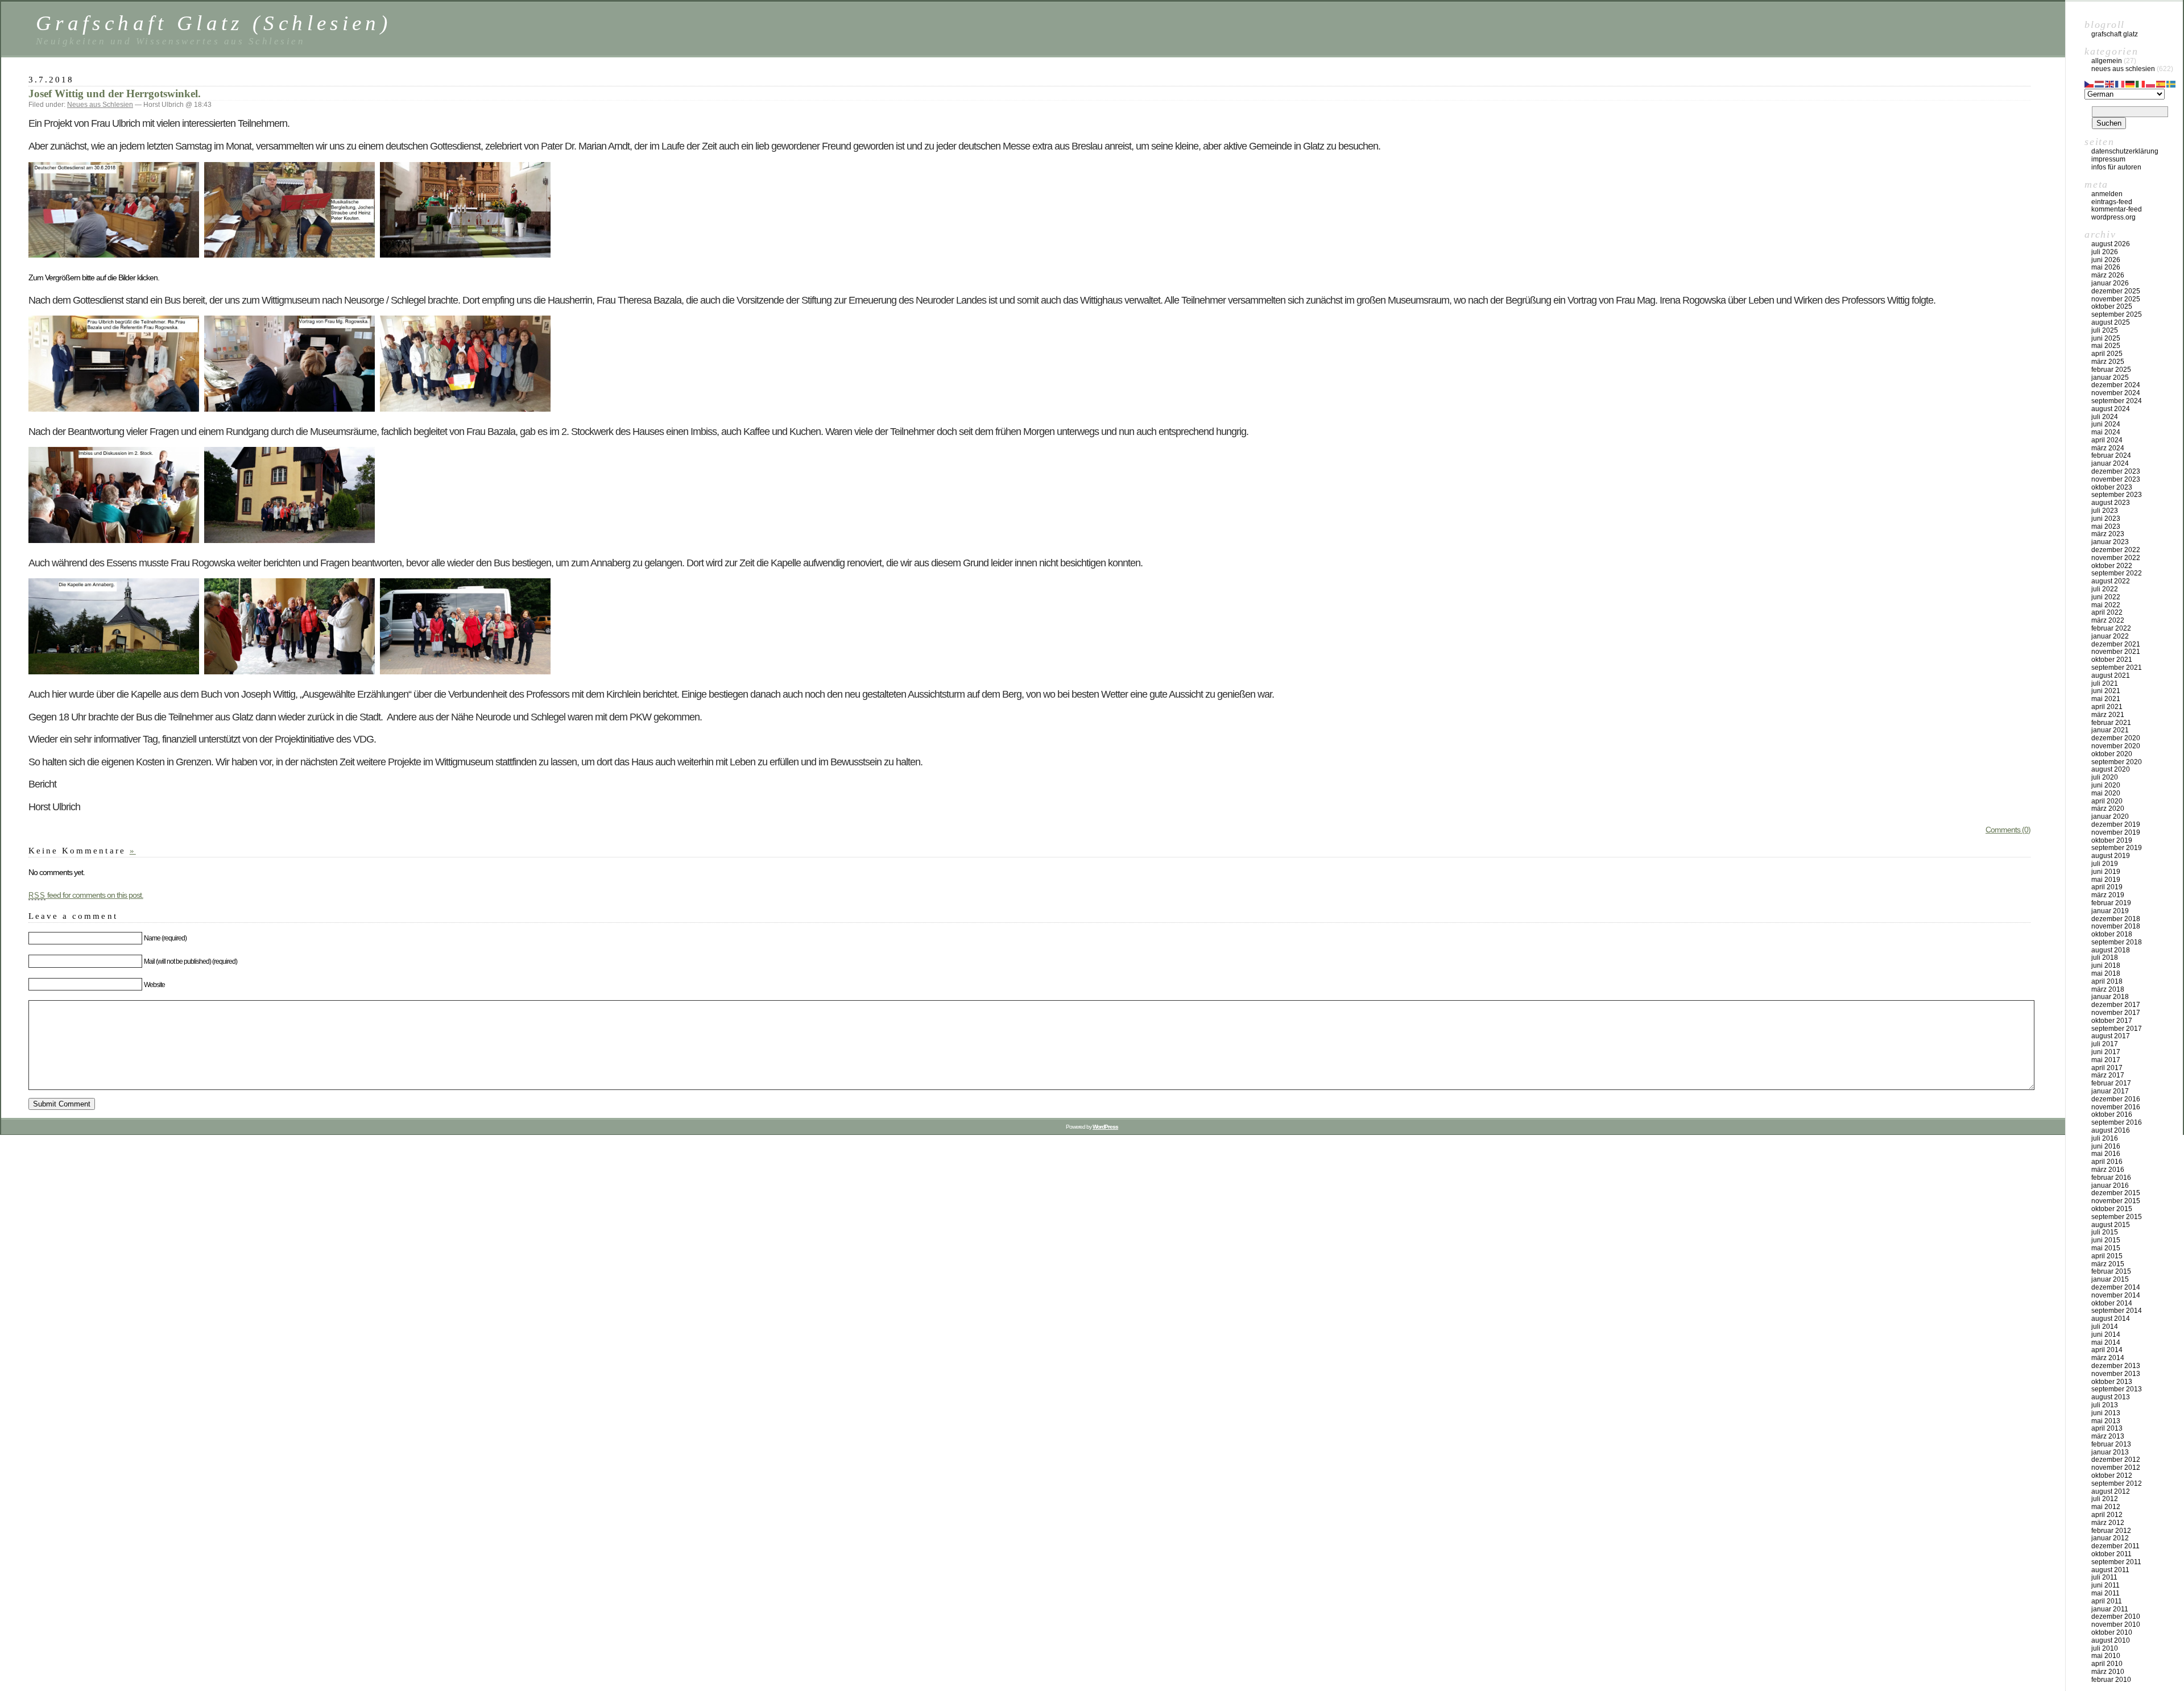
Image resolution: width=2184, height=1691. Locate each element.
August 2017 (2111, 1036)
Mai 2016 (2106, 1154)
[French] (2120, 83)
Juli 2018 (2105, 958)
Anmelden (2107, 194)
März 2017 (2108, 1075)
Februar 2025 (2111, 370)
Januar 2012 (2110, 1538)
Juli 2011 (2104, 1577)
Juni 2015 (2106, 1240)
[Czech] (2090, 83)
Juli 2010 (2105, 1648)
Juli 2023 (2105, 511)
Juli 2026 (2105, 252)
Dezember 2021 (2116, 644)
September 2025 (2117, 314)
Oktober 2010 (2112, 1632)
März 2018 (2108, 989)
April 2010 (2107, 1664)
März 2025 (2108, 362)
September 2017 (2117, 1029)
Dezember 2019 (2116, 824)
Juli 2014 (2105, 1327)
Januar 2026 (2110, 283)
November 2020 (2116, 746)
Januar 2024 (2110, 463)
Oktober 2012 (2112, 1476)
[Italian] (2141, 83)
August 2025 (2111, 322)
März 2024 (2108, 448)
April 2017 (2107, 1068)
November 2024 (2116, 393)
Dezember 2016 (2116, 1099)
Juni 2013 (2106, 1413)
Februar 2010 (2111, 1680)
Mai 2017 (2106, 1060)
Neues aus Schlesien (100, 105)
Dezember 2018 (2116, 919)
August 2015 (2111, 1225)
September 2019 (2117, 848)
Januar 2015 (2110, 1279)
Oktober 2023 (2112, 487)
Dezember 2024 (2116, 385)
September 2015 (2117, 1217)
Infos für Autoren (2116, 167)
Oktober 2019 (2112, 840)
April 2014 (2107, 1350)
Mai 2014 (2106, 1342)
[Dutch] (2100, 83)
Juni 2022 (2106, 597)
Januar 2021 (2110, 730)
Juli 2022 (2105, 589)
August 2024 (2111, 409)
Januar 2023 (2110, 542)
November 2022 (2116, 558)
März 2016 (2108, 1170)
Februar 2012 (2111, 1531)
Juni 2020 (2106, 785)
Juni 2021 (2106, 691)
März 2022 (2108, 620)
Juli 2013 (2105, 1405)
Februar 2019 (2111, 903)
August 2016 (2111, 1130)
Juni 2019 (2106, 872)
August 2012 (2111, 1491)
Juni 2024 (2106, 424)
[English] (2110, 83)
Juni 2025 (2106, 338)
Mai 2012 (2106, 1507)
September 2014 (2117, 1311)
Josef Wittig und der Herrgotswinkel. (115, 94)
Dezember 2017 (2116, 1005)
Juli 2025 (2105, 330)
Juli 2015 (2105, 1232)
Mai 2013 (2106, 1421)
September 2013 (2117, 1389)
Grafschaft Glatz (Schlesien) (214, 23)
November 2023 (2116, 479)
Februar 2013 (2111, 1444)
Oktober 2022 (2112, 566)
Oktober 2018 (2112, 934)
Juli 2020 (2105, 777)
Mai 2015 (2106, 1248)
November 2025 (2116, 299)
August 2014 (2111, 1319)
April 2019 (2107, 887)
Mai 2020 (2106, 793)
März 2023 (2108, 534)
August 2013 (2111, 1397)
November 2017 (2116, 1013)
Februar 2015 (2111, 1271)
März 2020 (2108, 809)
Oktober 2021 (2112, 660)
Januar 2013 (2110, 1452)
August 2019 (2111, 856)
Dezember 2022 (2116, 550)
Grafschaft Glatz (2115, 34)
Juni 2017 (2106, 1052)
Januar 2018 (2110, 997)
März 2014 (2108, 1358)
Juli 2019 (2105, 864)
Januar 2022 (2110, 636)
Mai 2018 (2106, 973)
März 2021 (2108, 715)
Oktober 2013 (2112, 1382)
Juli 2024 (2105, 417)
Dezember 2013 (2116, 1366)
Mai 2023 (2106, 527)
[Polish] (2151, 83)
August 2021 (2111, 675)
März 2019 (2108, 895)
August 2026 (2111, 244)
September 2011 (2116, 1562)
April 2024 (2107, 440)
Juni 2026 (2106, 260)
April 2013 (2107, 1428)
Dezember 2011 (2115, 1546)
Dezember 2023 (2116, 471)
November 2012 (2116, 1468)
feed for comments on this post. (86, 895)
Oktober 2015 (2112, 1209)
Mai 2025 (2106, 346)
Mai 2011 (2106, 1593)
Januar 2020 (2110, 817)
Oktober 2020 (2112, 754)
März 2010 (2108, 1672)
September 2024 (2117, 401)
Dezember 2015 (2116, 1193)
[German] (2131, 83)
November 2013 (2116, 1374)
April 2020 (2107, 801)
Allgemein (2107, 61)
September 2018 (2117, 942)
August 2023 (2111, 503)
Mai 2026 (2106, 267)
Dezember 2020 (2116, 738)
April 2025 (2107, 354)
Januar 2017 (2110, 1091)
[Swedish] (2171, 83)
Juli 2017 (2105, 1044)
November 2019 (2116, 832)
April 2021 (2107, 707)
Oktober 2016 (2112, 1114)
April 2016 (2107, 1162)
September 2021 (2117, 668)
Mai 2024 (2106, 432)
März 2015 (2108, 1264)
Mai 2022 (2106, 605)
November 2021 (2116, 652)
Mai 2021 (2106, 699)
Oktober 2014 (2112, 1303)
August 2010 (2111, 1640)
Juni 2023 (2106, 519)
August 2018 (2111, 950)
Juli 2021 (2105, 683)
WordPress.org (2113, 217)
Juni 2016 (2106, 1146)
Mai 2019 (2106, 880)
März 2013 (2108, 1436)
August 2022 (2111, 581)
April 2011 (2107, 1601)
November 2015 (2116, 1201)
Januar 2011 (2110, 1609)
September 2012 (2117, 1483)
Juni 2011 (2106, 1585)
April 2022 (2107, 612)
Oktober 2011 (2111, 1554)
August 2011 (2110, 1570)
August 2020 (2111, 769)
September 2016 (2117, 1122)
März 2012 (2108, 1523)
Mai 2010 (2106, 1656)
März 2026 (2108, 275)
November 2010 (2116, 1624)
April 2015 (2107, 1256)
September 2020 (2117, 762)
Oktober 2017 (2112, 1021)
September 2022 (2117, 573)
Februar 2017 (2111, 1083)
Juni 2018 (2106, 965)
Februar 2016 (2111, 1178)
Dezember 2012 (2116, 1460)
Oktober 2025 (2112, 306)
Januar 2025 (2110, 378)
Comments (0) (2008, 830)
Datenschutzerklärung (2125, 151)
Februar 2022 (2111, 628)
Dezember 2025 (2116, 291)
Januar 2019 (2110, 911)
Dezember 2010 (2116, 1617)
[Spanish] (2161, 83)
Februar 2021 (2111, 723)
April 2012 (2107, 1515)
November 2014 (2116, 1295)
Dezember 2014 (2116, 1287)
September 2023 (2117, 495)
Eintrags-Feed (2112, 202)
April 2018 (2107, 981)
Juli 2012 (2105, 1499)
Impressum (2108, 159)
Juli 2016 (2105, 1138)
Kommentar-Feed (2117, 209)
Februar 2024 (2111, 455)
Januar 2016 (2110, 1186)
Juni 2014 (2106, 1334)
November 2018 (2116, 926)
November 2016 (2116, 1107)
